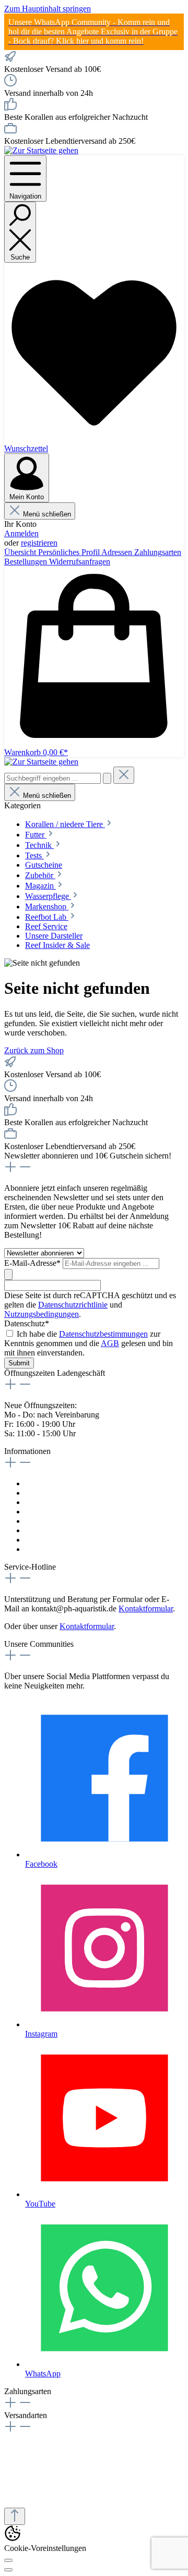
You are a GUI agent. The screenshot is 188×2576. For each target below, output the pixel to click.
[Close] (8, 2570)
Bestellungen (27, 562)
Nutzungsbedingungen (42, 1314)
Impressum (43, 1493)
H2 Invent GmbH (77, 2493)
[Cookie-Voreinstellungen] (8, 2560)
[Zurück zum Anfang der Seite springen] (15, 2516)
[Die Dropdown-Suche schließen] (124, 775)
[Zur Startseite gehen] (41, 150)
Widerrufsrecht (49, 1502)
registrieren (39, 543)
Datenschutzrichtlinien (62, 1512)
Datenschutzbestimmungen (103, 1334)
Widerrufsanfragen (80, 562)
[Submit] (8, 1274)
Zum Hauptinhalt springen (48, 9)
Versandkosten (49, 1530)
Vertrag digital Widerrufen (68, 1549)
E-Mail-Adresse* (33, 1263)
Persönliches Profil (70, 552)
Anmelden (21, 533)
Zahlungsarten (158, 552)
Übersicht (21, 552)
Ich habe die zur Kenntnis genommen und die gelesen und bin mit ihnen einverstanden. (89, 1343)
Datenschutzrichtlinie (73, 1305)
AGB (110, 1343)
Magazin (39, 1540)
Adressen (118, 552)
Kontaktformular (52, 1483)
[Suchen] (107, 778)
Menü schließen (47, 514)
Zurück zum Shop (34, 1050)
